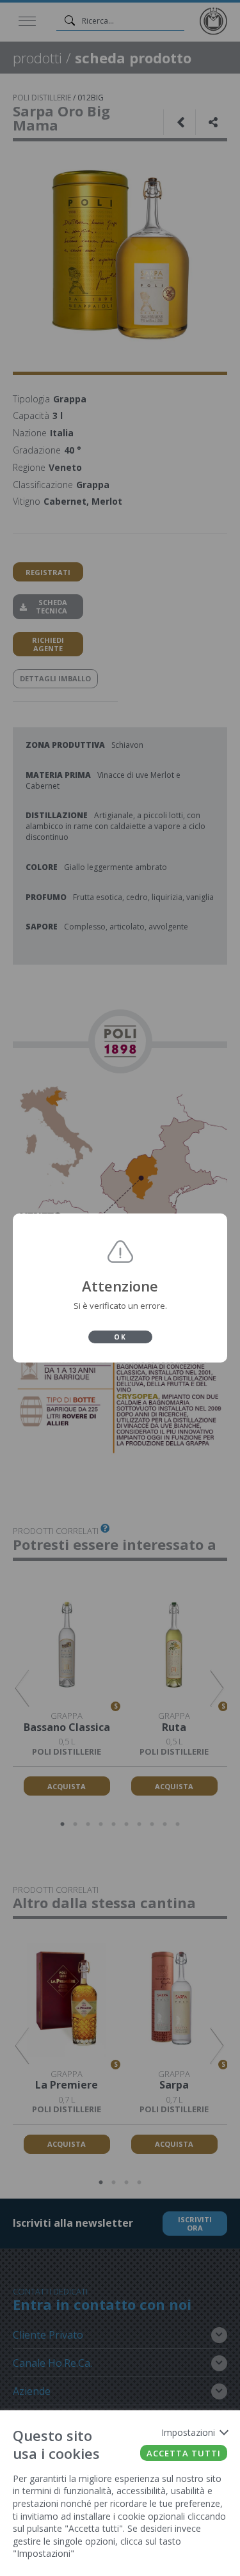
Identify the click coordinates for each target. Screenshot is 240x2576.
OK (120, 1337)
